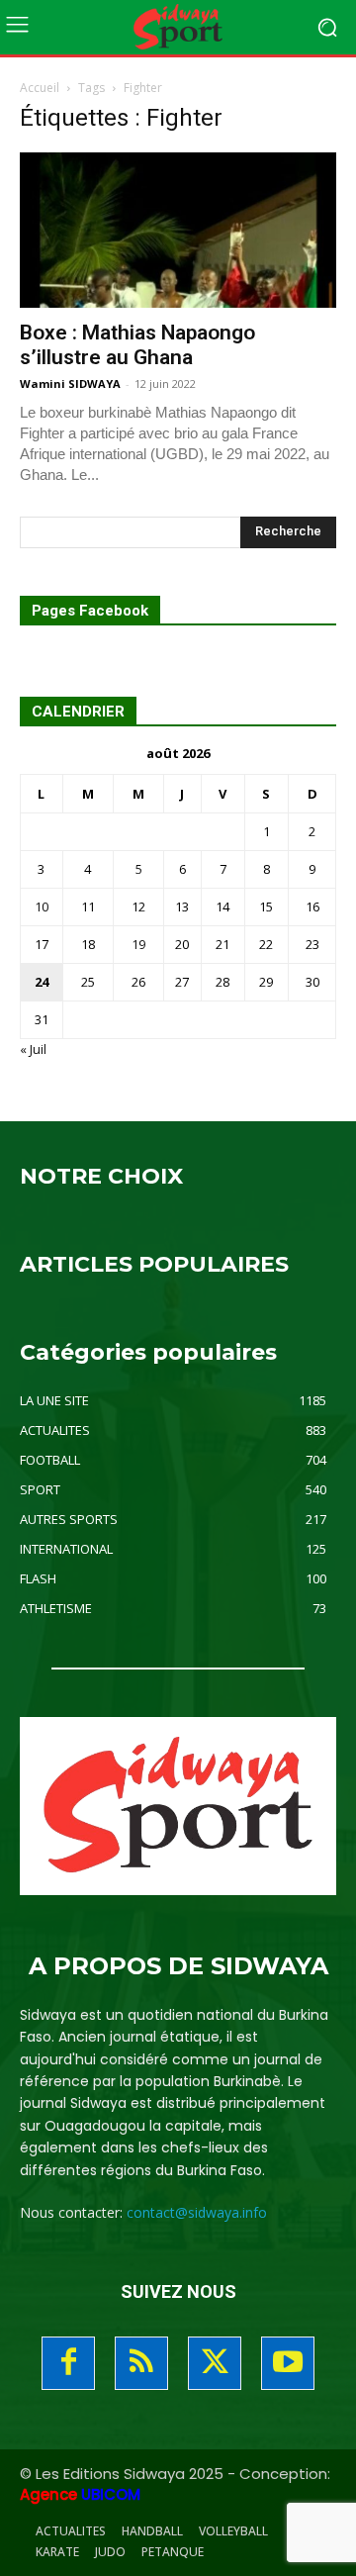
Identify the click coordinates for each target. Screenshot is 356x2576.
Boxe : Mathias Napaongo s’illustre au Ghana (137, 345)
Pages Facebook (90, 611)
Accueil (40, 88)
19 (138, 944)
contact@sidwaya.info (197, 2212)
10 (42, 906)
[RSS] (141, 2363)
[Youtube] (288, 2363)
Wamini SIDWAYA (70, 383)
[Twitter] (215, 2363)
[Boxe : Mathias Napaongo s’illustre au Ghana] (178, 230)
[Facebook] (68, 2363)
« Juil (33, 1049)
